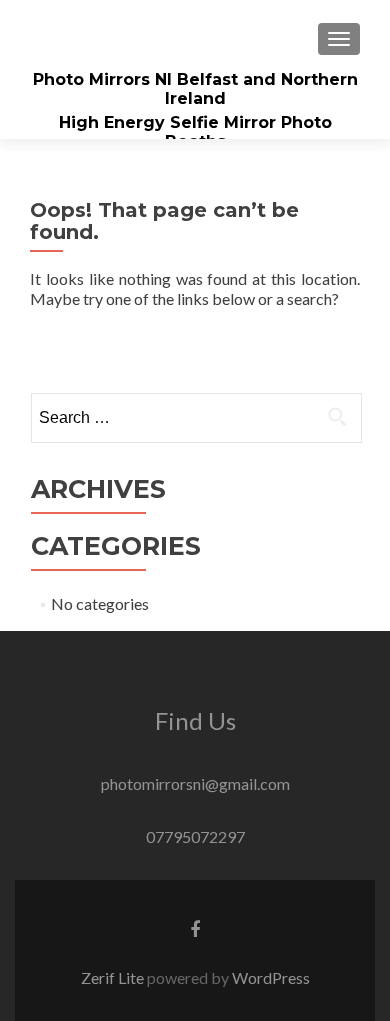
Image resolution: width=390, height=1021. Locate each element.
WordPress (271, 977)
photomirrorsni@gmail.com (195, 783)
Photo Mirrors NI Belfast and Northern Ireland (195, 89)
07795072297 (195, 836)
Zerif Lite (114, 977)
